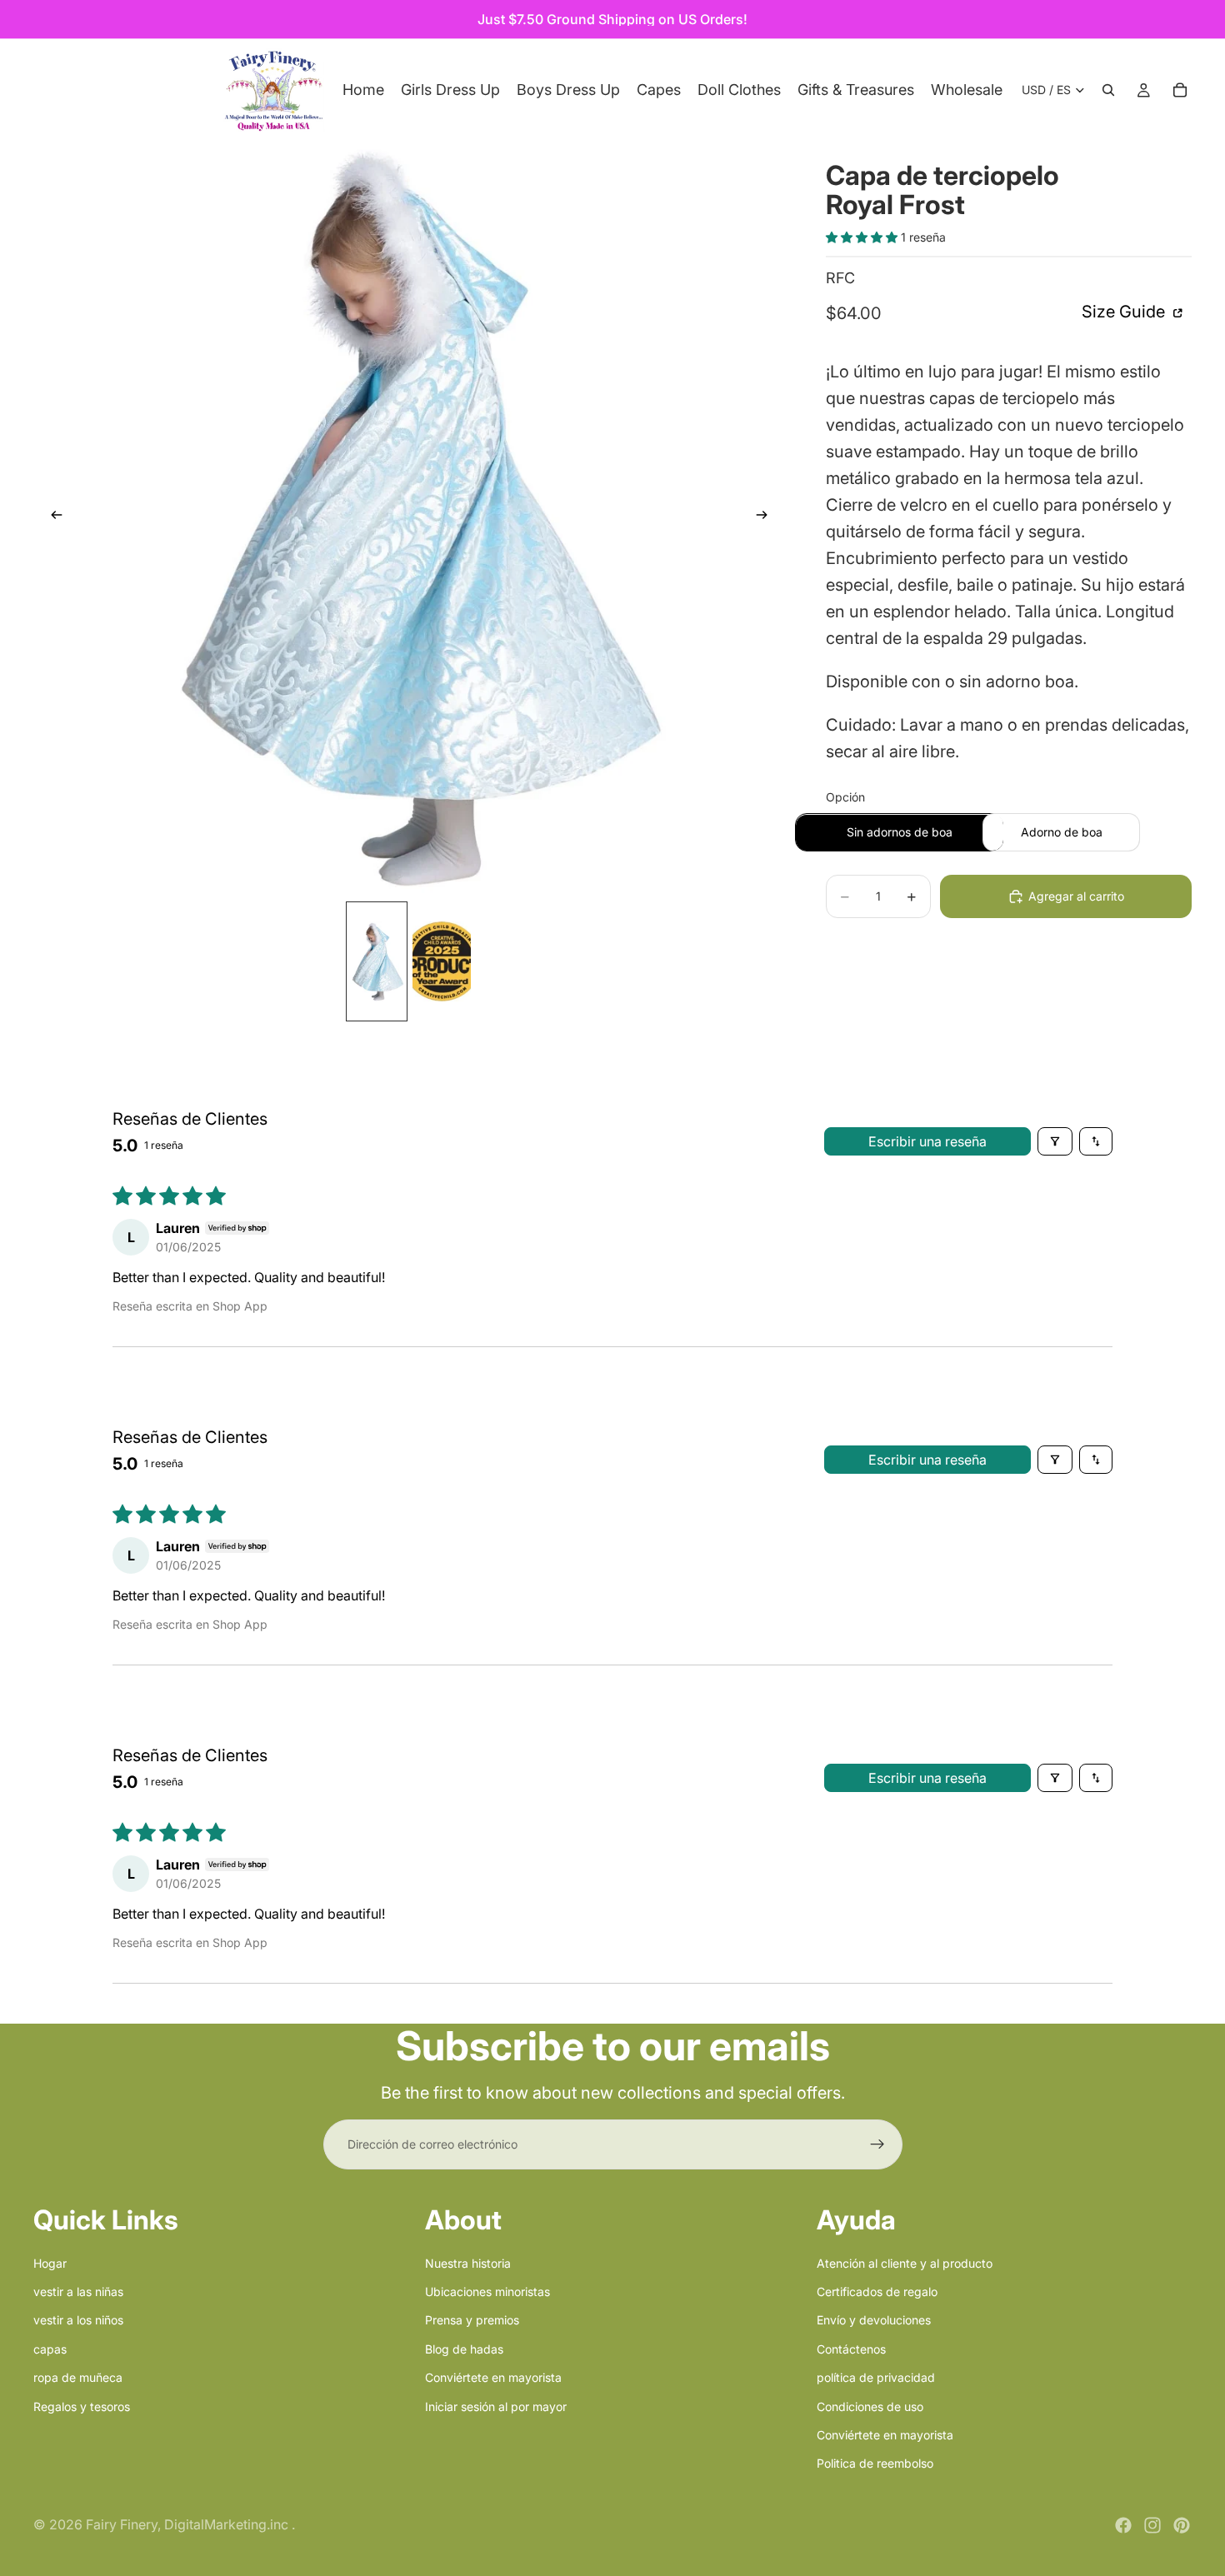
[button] (863, 238)
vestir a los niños (78, 2320)
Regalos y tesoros (82, 2406)
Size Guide (1125, 312)
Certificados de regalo (877, 2291)
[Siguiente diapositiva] (767, 517)
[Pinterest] (1182, 2525)
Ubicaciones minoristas (487, 2291)
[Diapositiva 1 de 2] (377, 961)
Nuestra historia (468, 2262)
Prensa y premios (472, 2320)
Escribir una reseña (927, 1141)
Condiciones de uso (870, 2406)
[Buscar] (1108, 90)
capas (50, 2348)
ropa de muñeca (78, 2377)
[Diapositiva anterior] (52, 517)
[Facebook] (1123, 2525)
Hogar (50, 2262)
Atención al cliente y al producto (905, 2262)
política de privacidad (876, 2377)
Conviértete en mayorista (493, 2377)
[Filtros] (1055, 1141)
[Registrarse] (877, 2144)
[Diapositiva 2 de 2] (442, 961)
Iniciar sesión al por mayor (496, 2406)
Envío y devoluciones (874, 2320)
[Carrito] (1180, 90)
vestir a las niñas (78, 2291)
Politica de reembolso (875, 2463)
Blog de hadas (464, 2348)
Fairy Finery (122, 2524)
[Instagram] (1152, 2525)
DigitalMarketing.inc (228, 2524)
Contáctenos (851, 2348)
